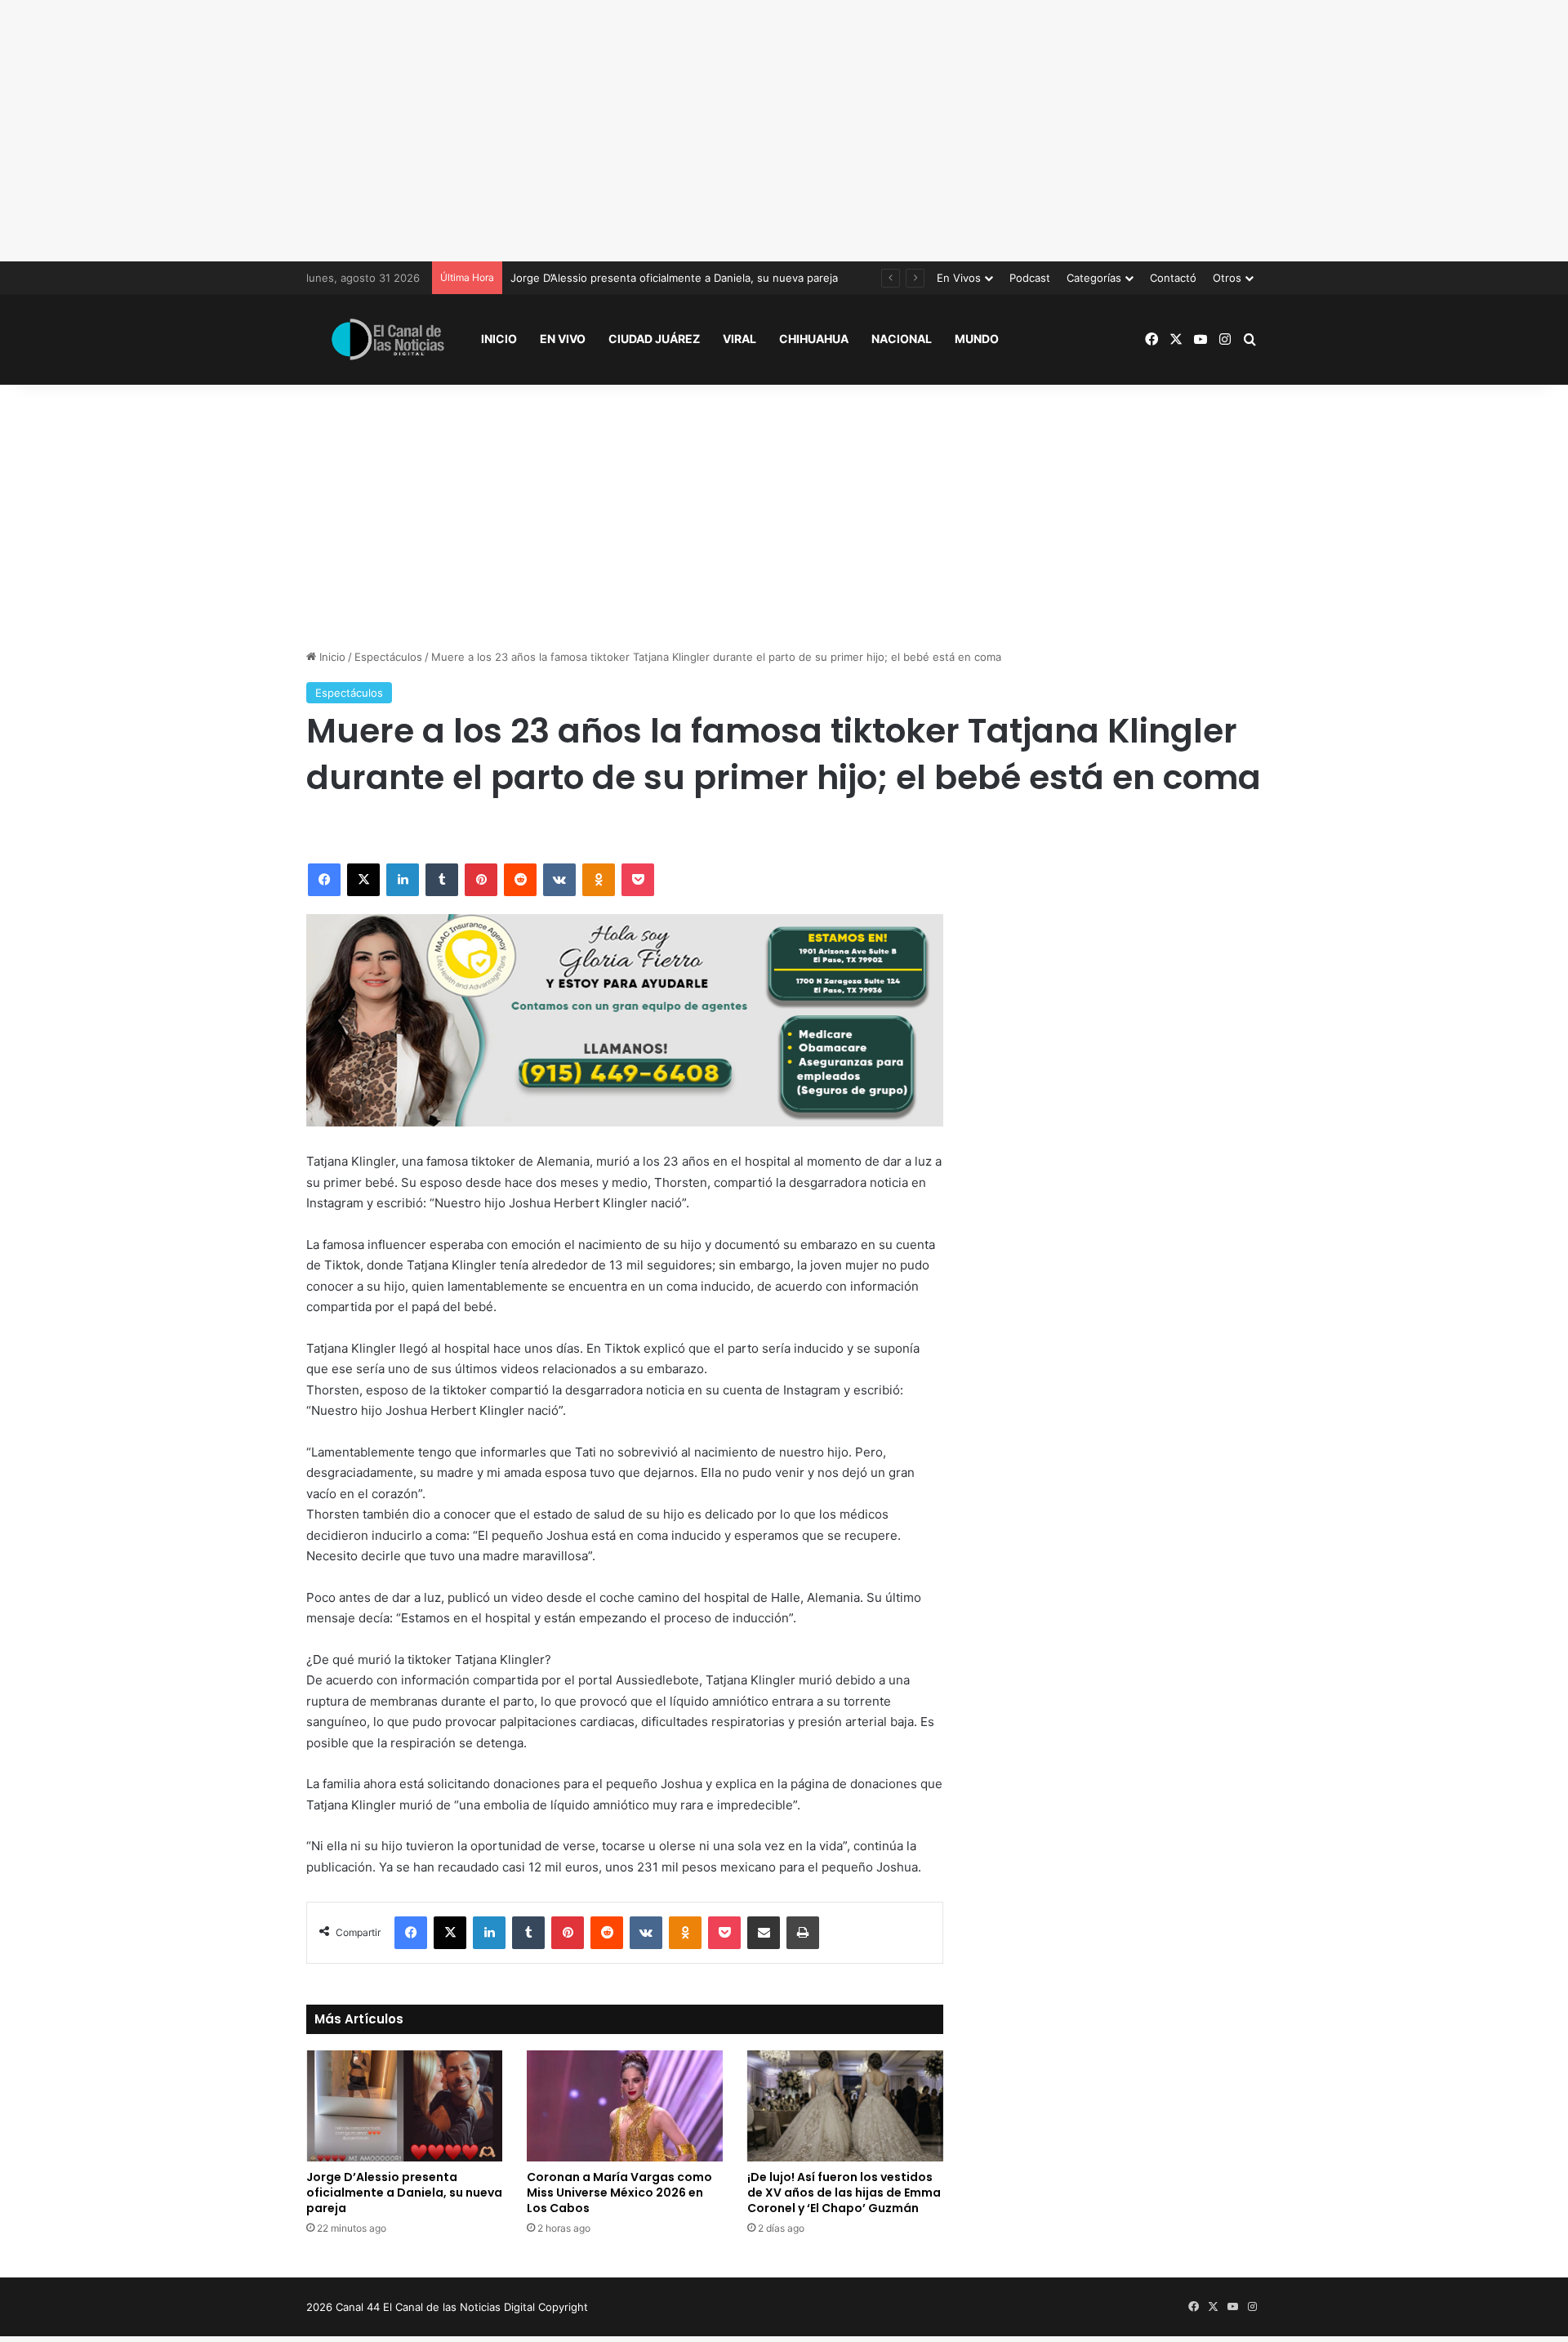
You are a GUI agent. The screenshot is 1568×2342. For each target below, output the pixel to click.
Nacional (902, 339)
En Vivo (563, 339)
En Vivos (959, 278)
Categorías (1094, 278)
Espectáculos (388, 657)
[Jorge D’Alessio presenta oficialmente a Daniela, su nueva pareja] (404, 2106)
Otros (1227, 278)
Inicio (499, 339)
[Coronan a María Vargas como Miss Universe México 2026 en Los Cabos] (625, 2106)
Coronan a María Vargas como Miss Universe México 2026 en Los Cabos (619, 2193)
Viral (739, 339)
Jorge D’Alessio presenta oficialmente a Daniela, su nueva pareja (404, 2193)
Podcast (1030, 278)
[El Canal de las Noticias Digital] (388, 339)
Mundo (977, 339)
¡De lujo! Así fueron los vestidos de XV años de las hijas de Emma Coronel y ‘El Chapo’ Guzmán (844, 2193)
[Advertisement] (784, 131)
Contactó (1173, 278)
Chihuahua (814, 339)
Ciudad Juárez (654, 339)
